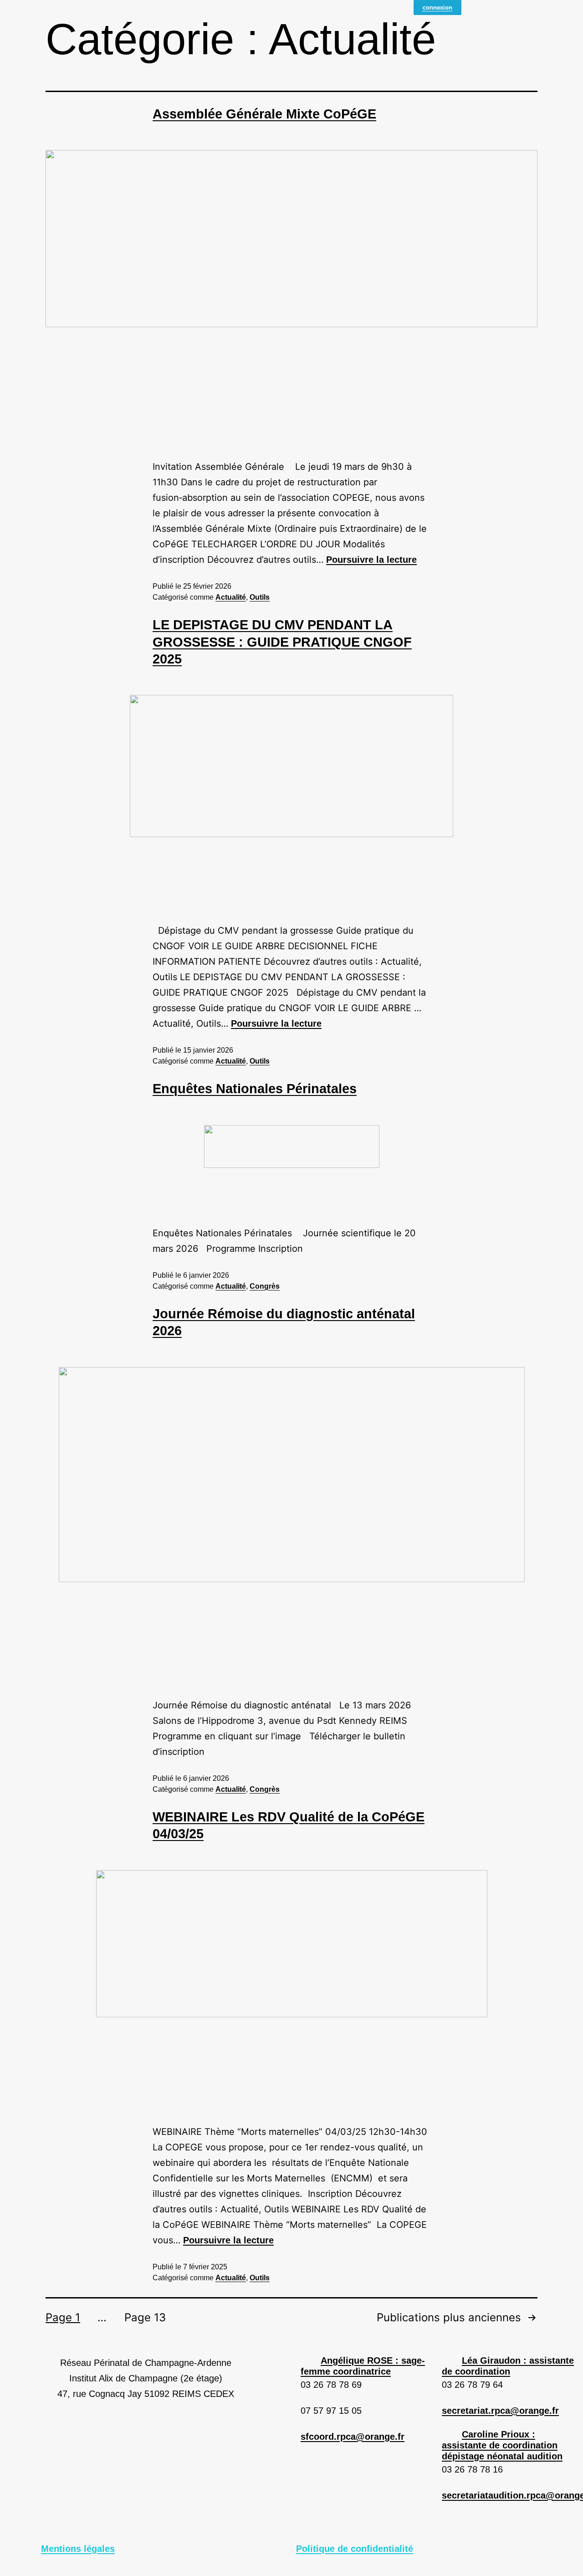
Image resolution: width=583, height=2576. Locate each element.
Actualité (231, 597)
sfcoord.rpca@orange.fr (353, 2437)
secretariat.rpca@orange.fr (500, 2411)
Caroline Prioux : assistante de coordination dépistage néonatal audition (502, 2445)
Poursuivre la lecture (371, 560)
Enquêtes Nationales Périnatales (255, 1089)
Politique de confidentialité (355, 2549)
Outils (260, 597)
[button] (367, 2366)
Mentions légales (78, 2549)
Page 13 (145, 2318)
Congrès (265, 1286)
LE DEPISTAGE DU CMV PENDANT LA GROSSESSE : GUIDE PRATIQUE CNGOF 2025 (282, 642)
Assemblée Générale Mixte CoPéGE (264, 114)
